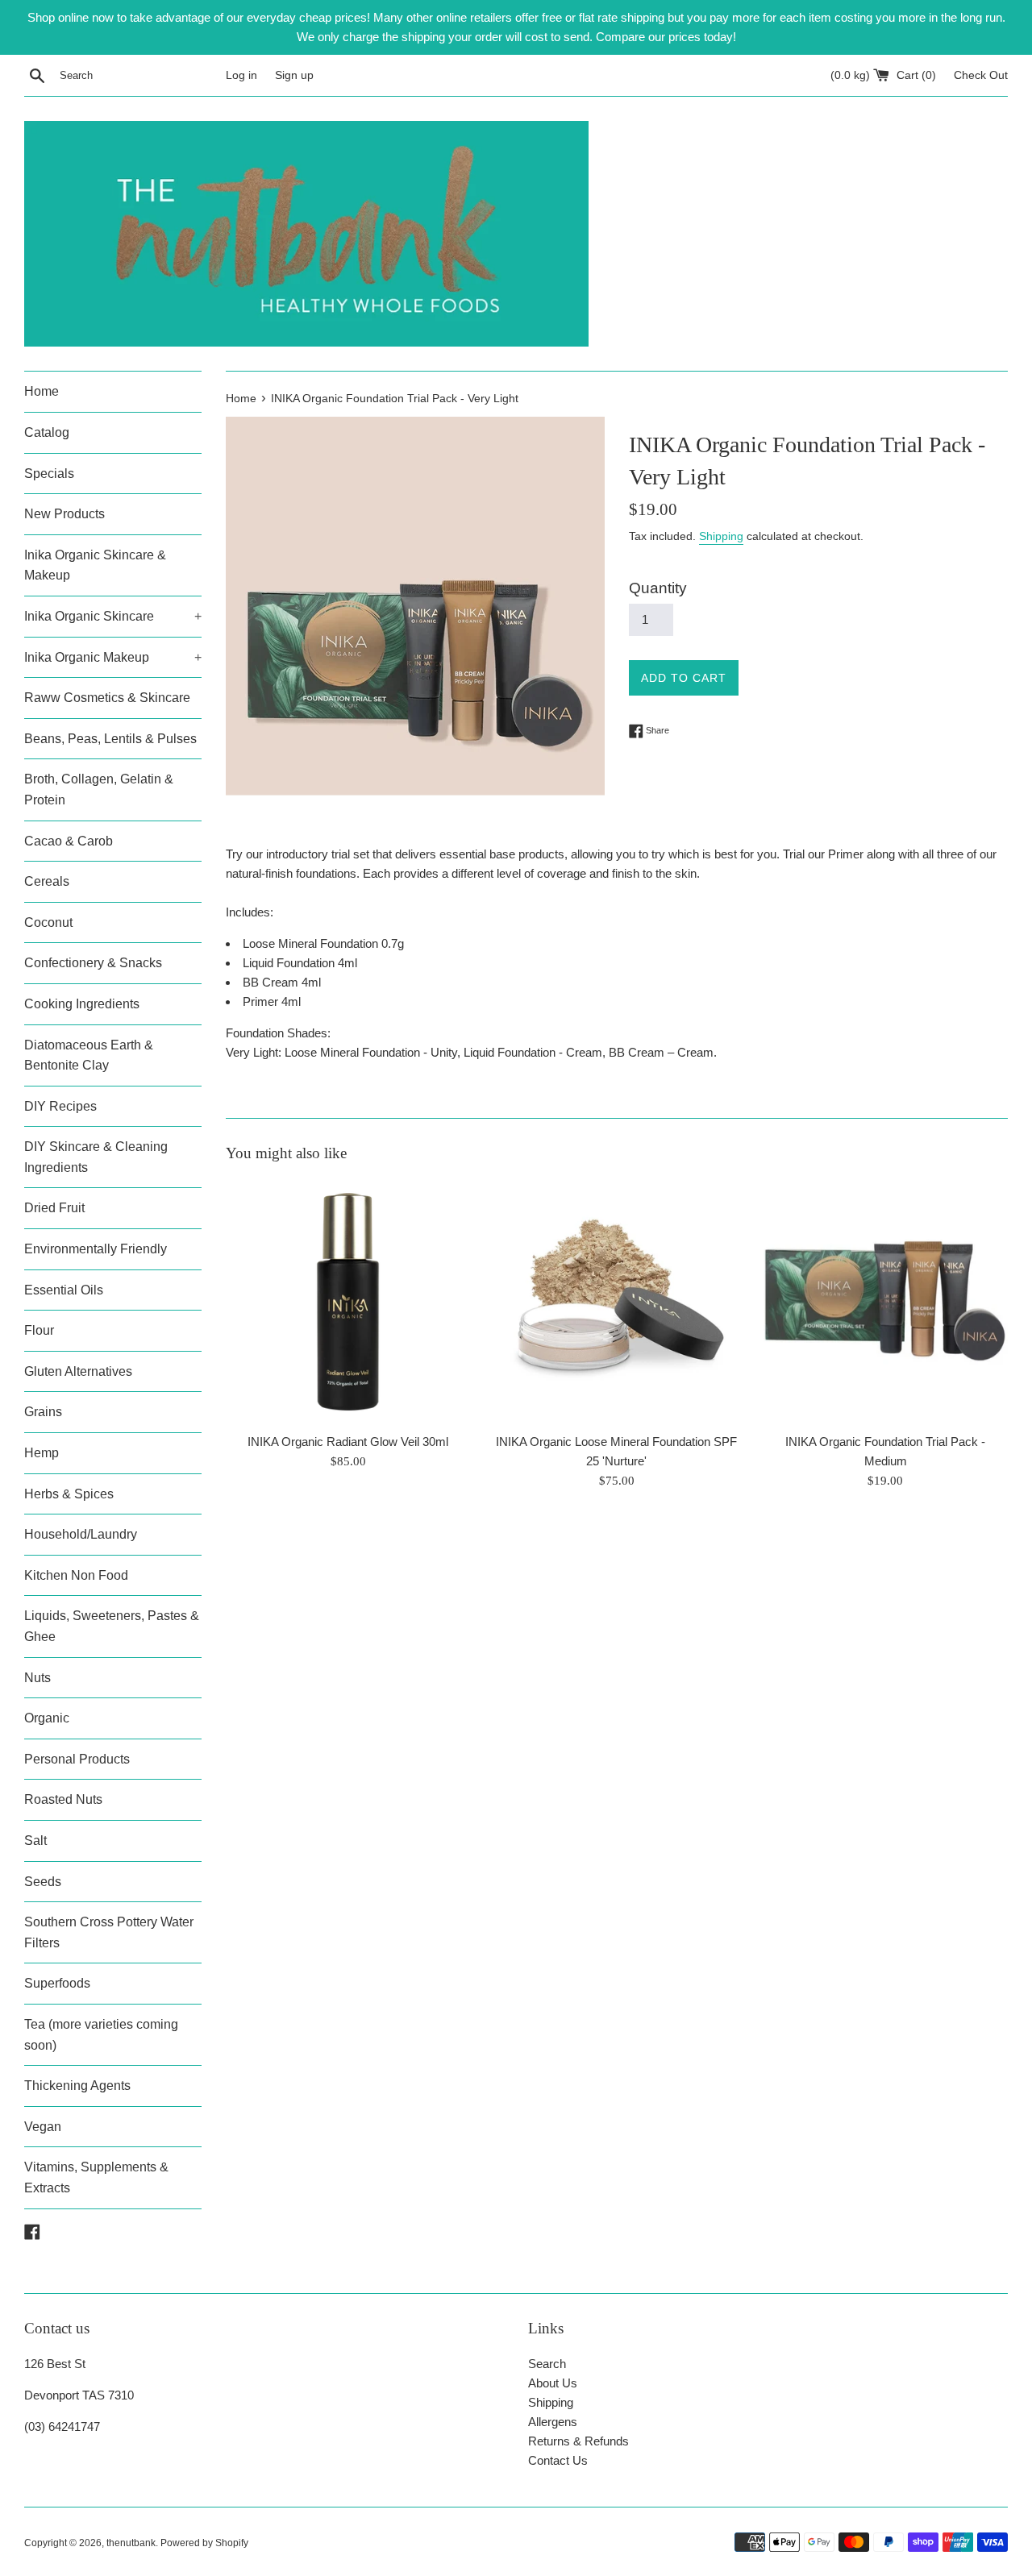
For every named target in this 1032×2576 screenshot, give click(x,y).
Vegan (43, 2127)
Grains (43, 1412)
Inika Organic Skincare (113, 616)
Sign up (294, 75)
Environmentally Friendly (96, 1249)
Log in (241, 75)
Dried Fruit (54, 1208)
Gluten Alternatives (78, 1371)
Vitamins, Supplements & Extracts (96, 2177)
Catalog (47, 432)
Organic (47, 1718)
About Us (553, 2383)
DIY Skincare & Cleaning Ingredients (96, 1157)
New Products (64, 514)
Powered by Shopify (204, 2543)
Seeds (43, 1882)
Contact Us (558, 2460)
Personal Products (77, 1759)
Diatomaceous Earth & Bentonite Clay (89, 1055)
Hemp (42, 1453)
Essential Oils (64, 1290)
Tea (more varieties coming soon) (101, 2035)
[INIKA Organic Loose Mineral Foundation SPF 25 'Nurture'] (616, 1301)
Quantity (658, 588)
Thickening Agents (77, 2086)
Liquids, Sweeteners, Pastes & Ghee (112, 1626)
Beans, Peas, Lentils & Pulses (110, 739)
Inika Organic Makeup (113, 657)
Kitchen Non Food (76, 1575)
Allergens (553, 2422)
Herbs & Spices (69, 1494)
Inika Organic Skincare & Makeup (95, 565)
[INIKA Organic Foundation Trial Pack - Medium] (886, 1301)
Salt (35, 1841)
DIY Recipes (60, 1106)
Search (547, 2364)
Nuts (37, 1678)
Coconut (48, 922)
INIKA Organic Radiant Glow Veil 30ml (348, 1442)
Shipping (721, 536)
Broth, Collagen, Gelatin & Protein (99, 789)
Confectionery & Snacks (93, 963)
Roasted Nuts (63, 1799)
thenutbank (131, 2543)
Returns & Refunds (578, 2441)
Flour (39, 1330)
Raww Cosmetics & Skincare (107, 698)
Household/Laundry (81, 1534)
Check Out (981, 75)
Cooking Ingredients (82, 1004)
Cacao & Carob (69, 841)
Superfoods (57, 1983)
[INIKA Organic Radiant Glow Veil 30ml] (348, 1301)
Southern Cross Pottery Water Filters (109, 1932)
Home (42, 391)
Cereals (47, 881)
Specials (49, 474)
